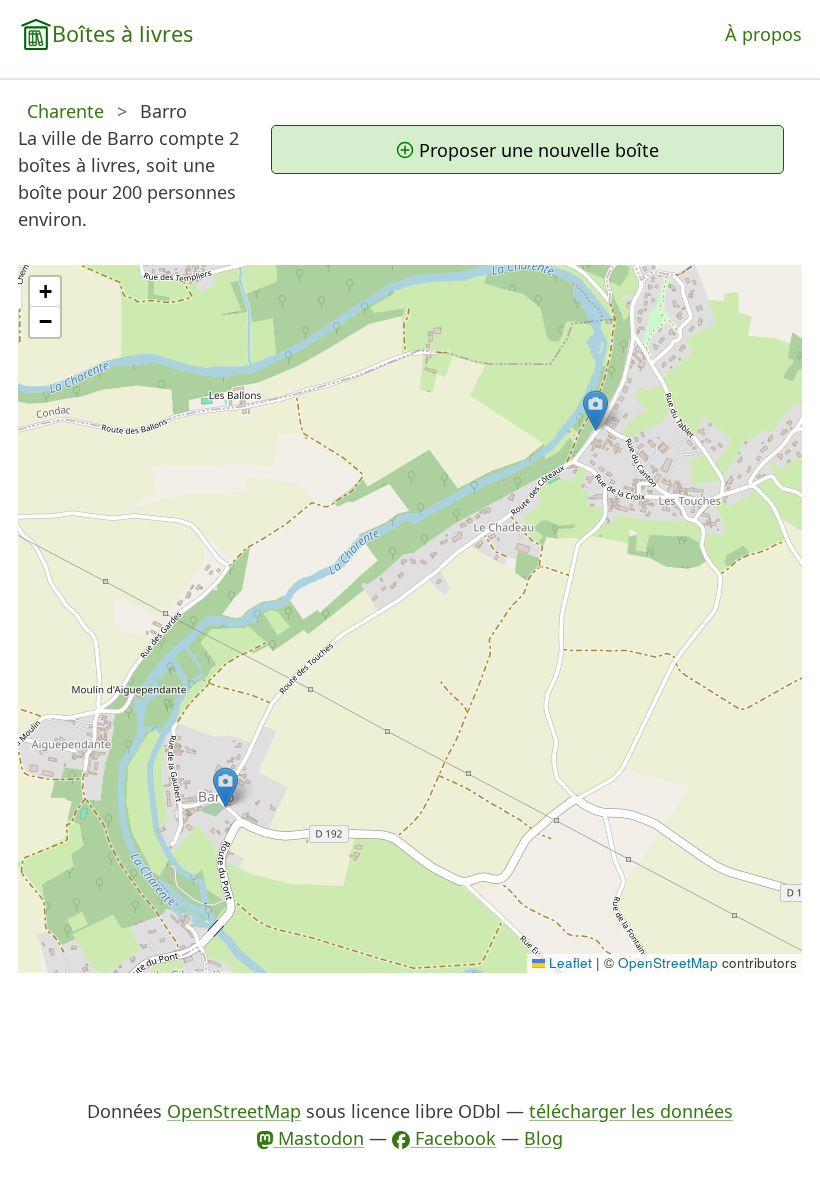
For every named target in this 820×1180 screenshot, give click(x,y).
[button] (225, 787)
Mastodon (318, 1138)
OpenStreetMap (668, 962)
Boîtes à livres (122, 33)
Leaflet (568, 962)
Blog (543, 1138)
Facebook (453, 1138)
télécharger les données (631, 1111)
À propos (763, 34)
